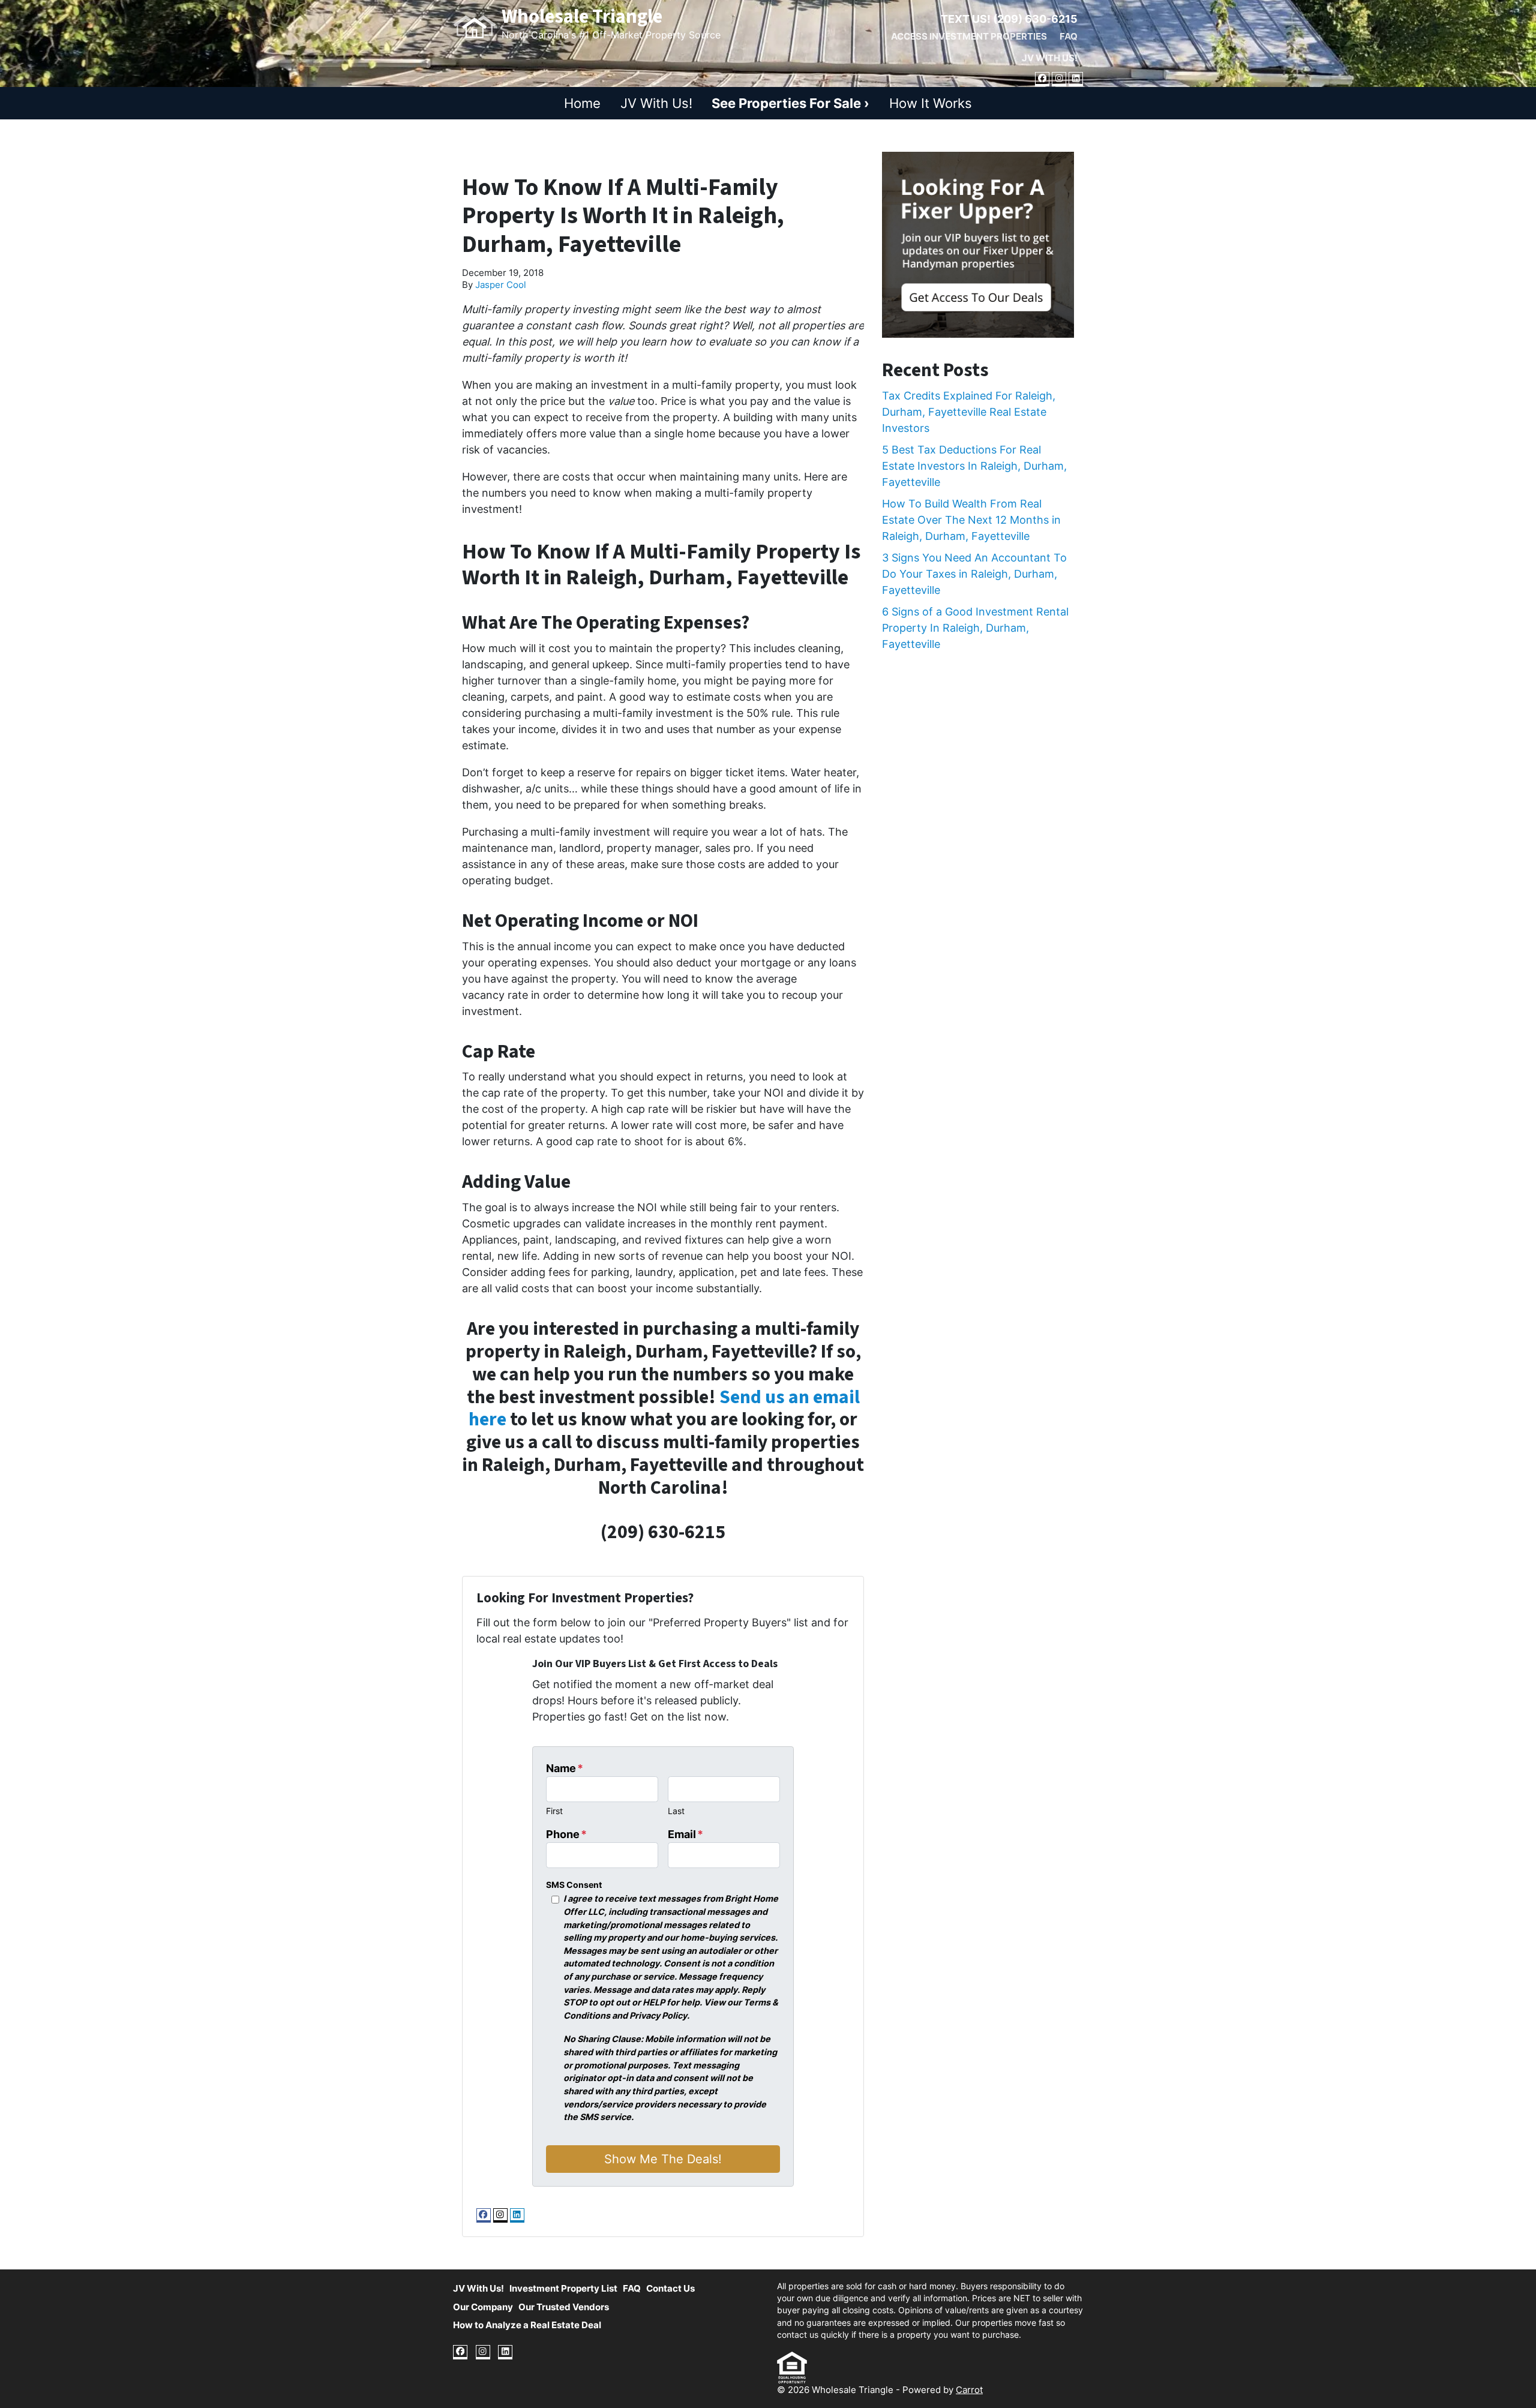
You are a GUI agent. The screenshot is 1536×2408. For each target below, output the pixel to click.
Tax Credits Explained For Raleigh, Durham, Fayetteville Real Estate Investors (969, 412)
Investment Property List (563, 2288)
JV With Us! (1050, 58)
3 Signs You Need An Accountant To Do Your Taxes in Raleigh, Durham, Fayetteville (974, 574)
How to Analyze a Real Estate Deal (527, 2325)
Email (685, 1834)
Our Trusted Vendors (564, 2307)
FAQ (1069, 36)
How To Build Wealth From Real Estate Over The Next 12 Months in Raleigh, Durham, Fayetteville (971, 520)
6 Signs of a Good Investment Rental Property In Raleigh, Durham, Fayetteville (975, 628)
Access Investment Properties (969, 36)
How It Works (931, 103)
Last (676, 1811)
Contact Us (670, 2288)
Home (582, 103)
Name (565, 1768)
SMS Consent (574, 1885)
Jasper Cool (501, 285)
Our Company (483, 2307)
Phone (566, 1834)
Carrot (969, 2390)
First (554, 1811)
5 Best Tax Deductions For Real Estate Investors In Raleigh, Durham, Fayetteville (974, 466)
